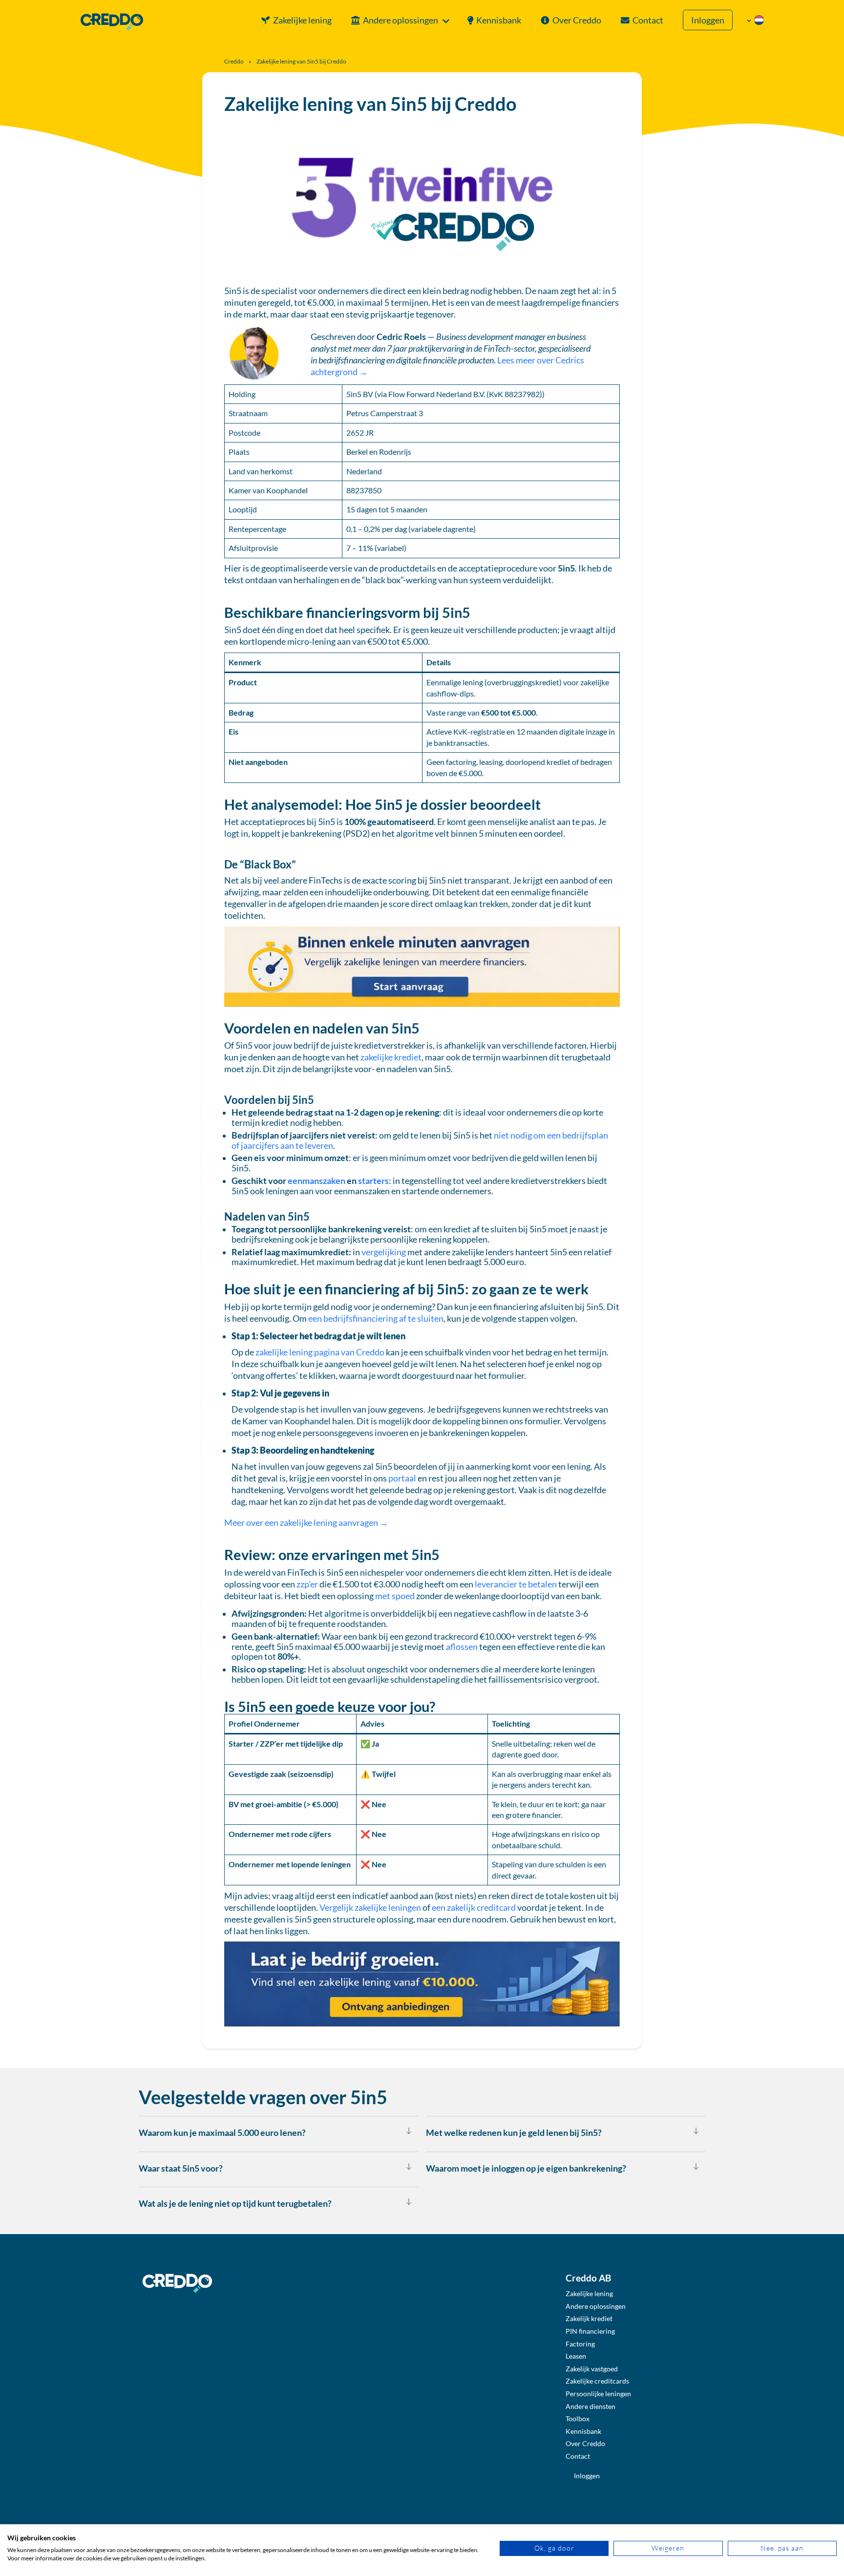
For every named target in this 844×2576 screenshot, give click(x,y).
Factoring (580, 2344)
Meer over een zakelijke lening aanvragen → (307, 1523)
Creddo (234, 61)
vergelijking (384, 1252)
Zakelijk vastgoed (592, 2369)
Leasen (576, 2356)
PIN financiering (590, 2331)
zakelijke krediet (391, 1057)
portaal (402, 1478)
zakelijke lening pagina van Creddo (320, 1352)
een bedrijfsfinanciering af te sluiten (376, 1319)
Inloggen (708, 20)
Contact (648, 20)
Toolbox (578, 2418)
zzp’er (307, 1584)
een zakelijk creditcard (474, 1908)
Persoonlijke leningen (598, 2394)
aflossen (462, 1647)
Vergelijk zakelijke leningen (370, 1908)
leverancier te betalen (516, 1584)
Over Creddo (577, 20)
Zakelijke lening (302, 20)
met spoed (395, 1596)
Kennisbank (499, 20)
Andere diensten (591, 2406)
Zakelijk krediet (589, 2318)
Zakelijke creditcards (597, 2381)
